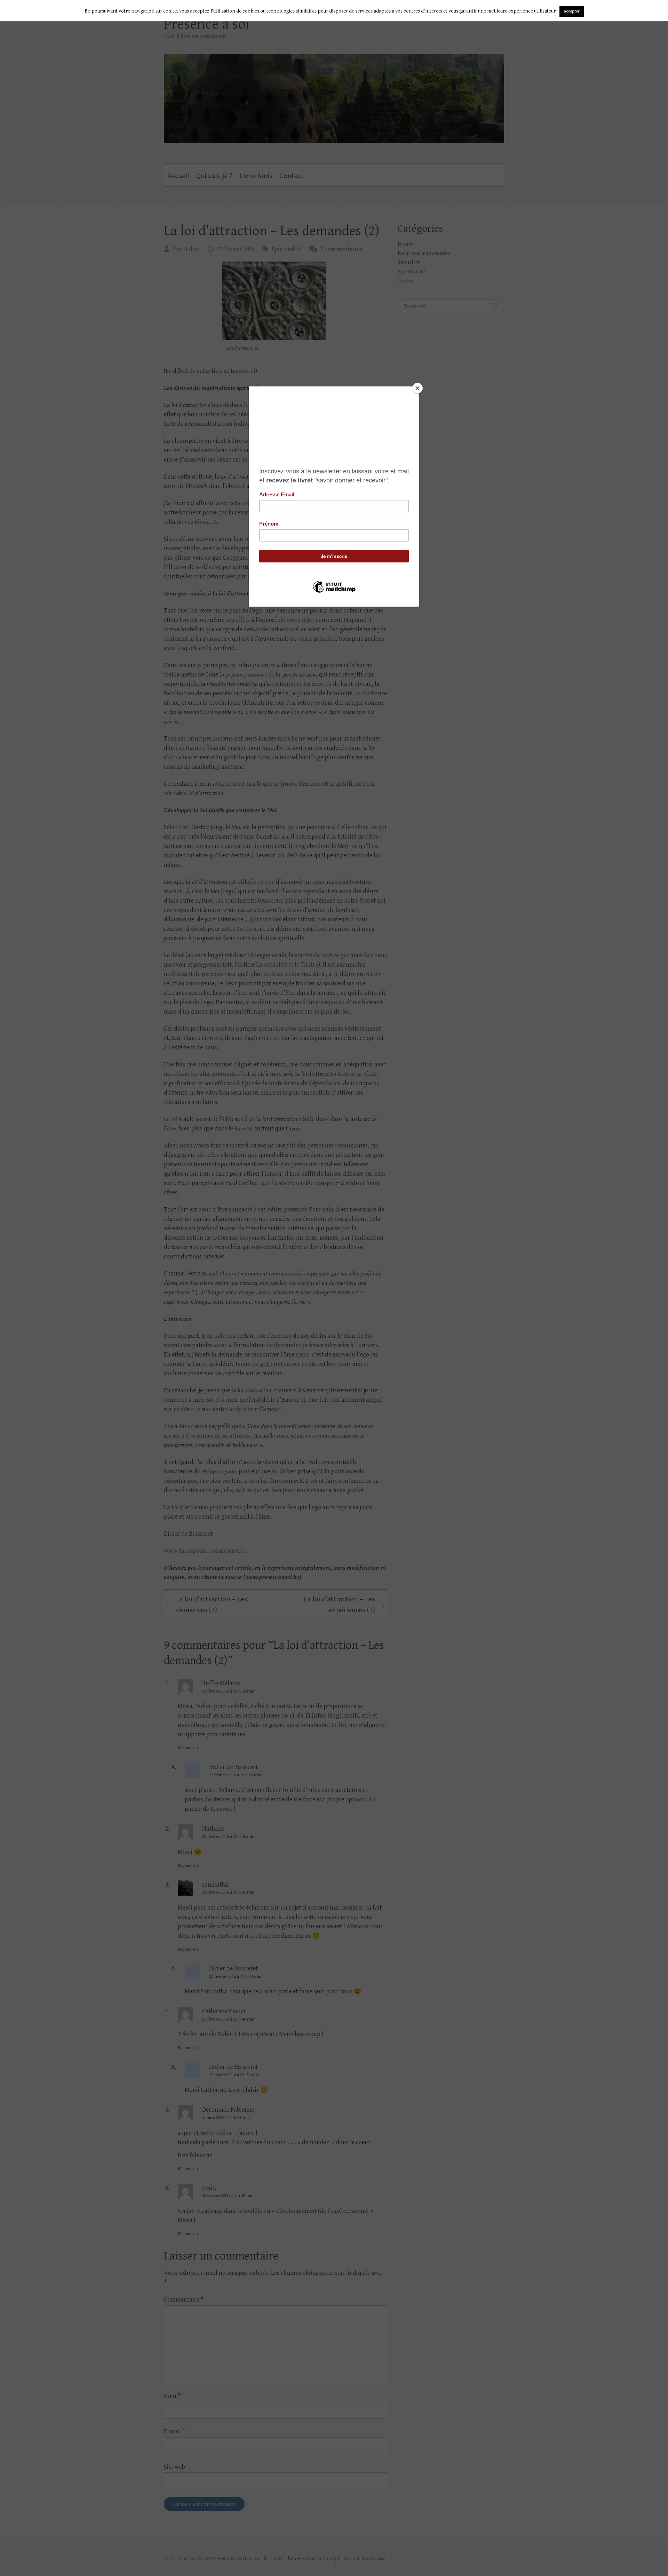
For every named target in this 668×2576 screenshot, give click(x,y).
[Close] (417, 388)
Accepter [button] (572, 11)
